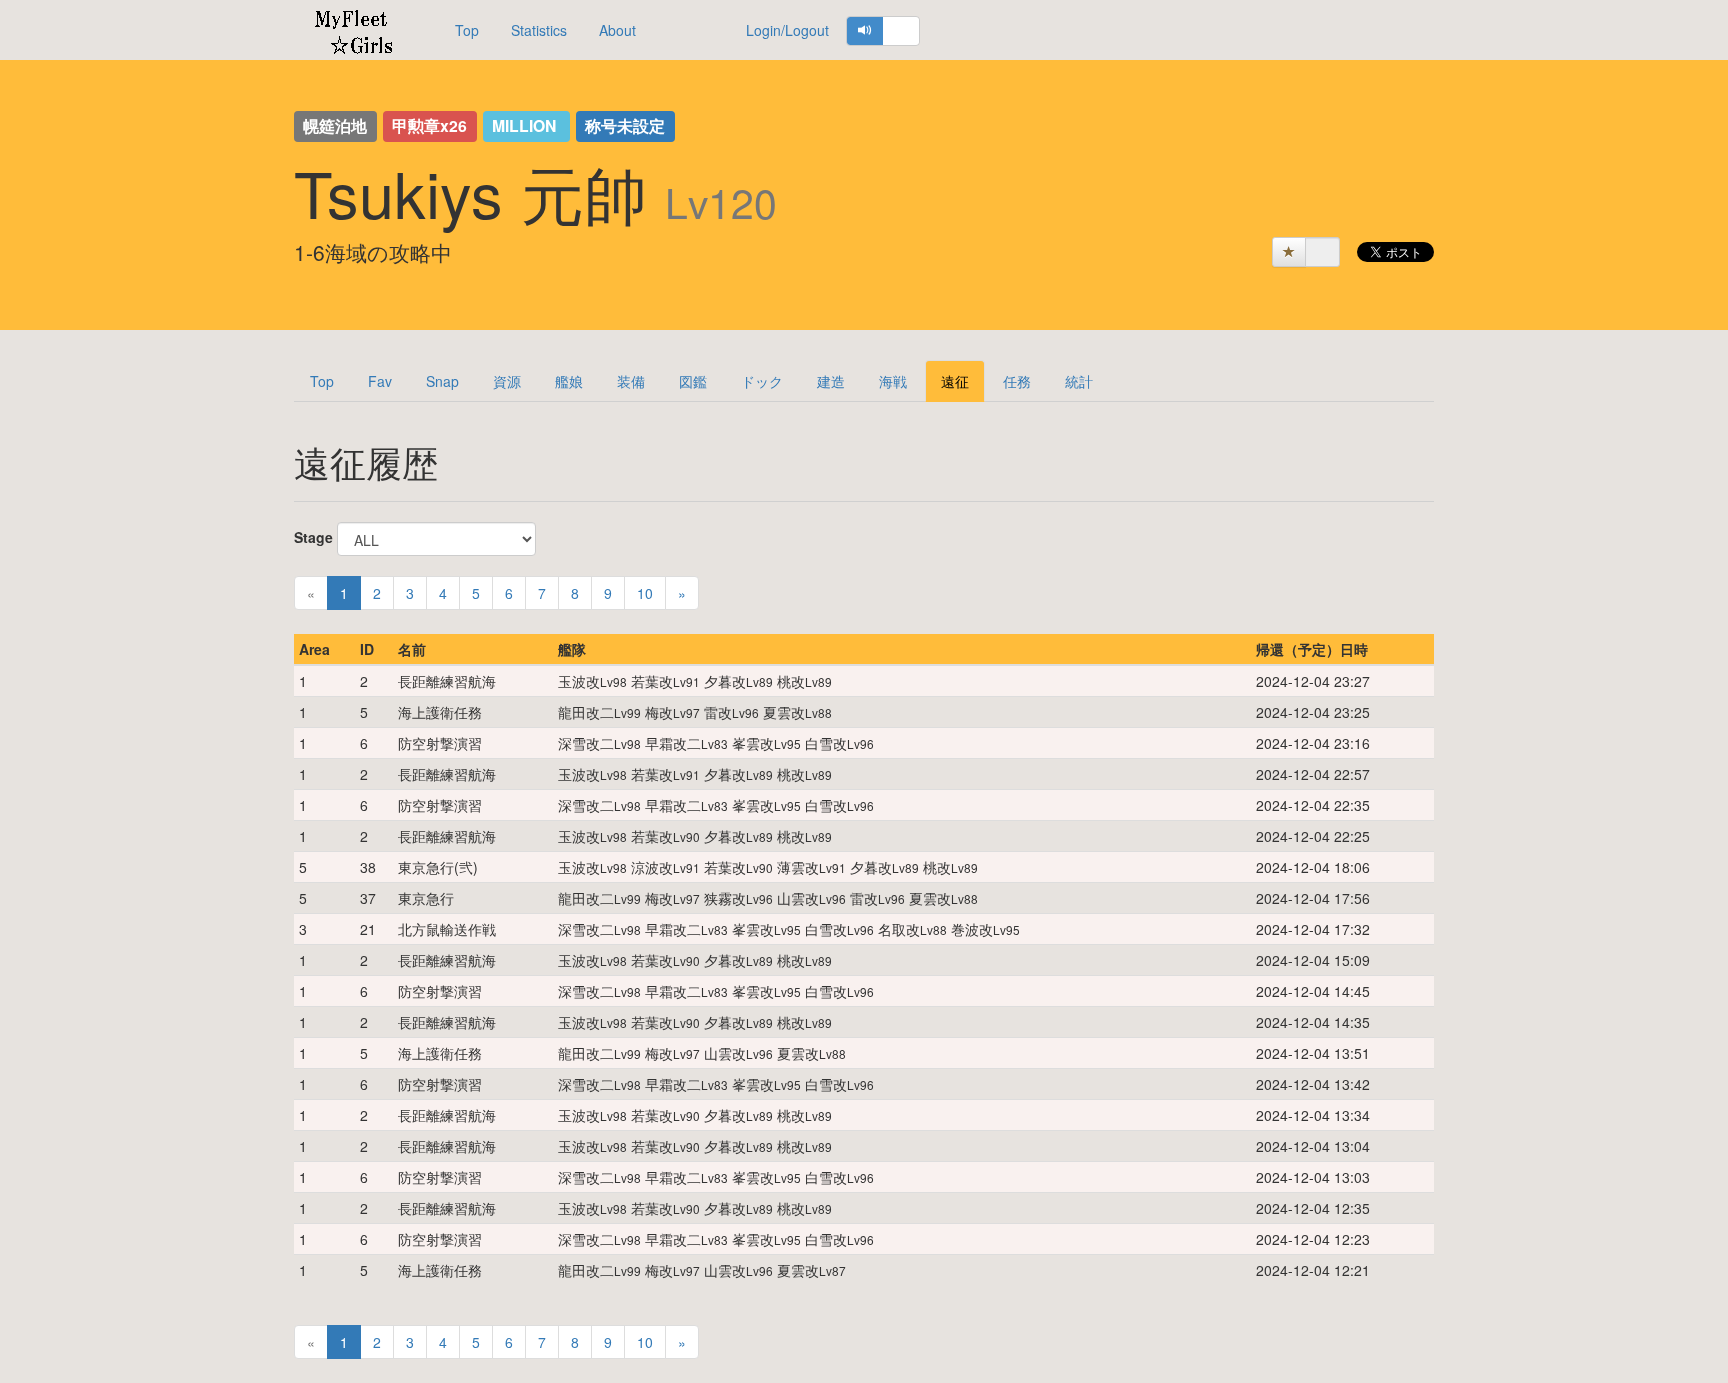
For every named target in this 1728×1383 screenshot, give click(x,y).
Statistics (539, 30)
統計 (1079, 381)
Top (467, 30)
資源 (507, 381)
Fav (380, 381)
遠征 (955, 381)
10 (645, 593)
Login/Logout (787, 30)
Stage (313, 537)
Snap (442, 381)
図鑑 (693, 381)
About (617, 30)
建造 (831, 381)
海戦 (893, 381)
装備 (631, 381)
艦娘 (569, 381)
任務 (1017, 381)
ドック (762, 381)
